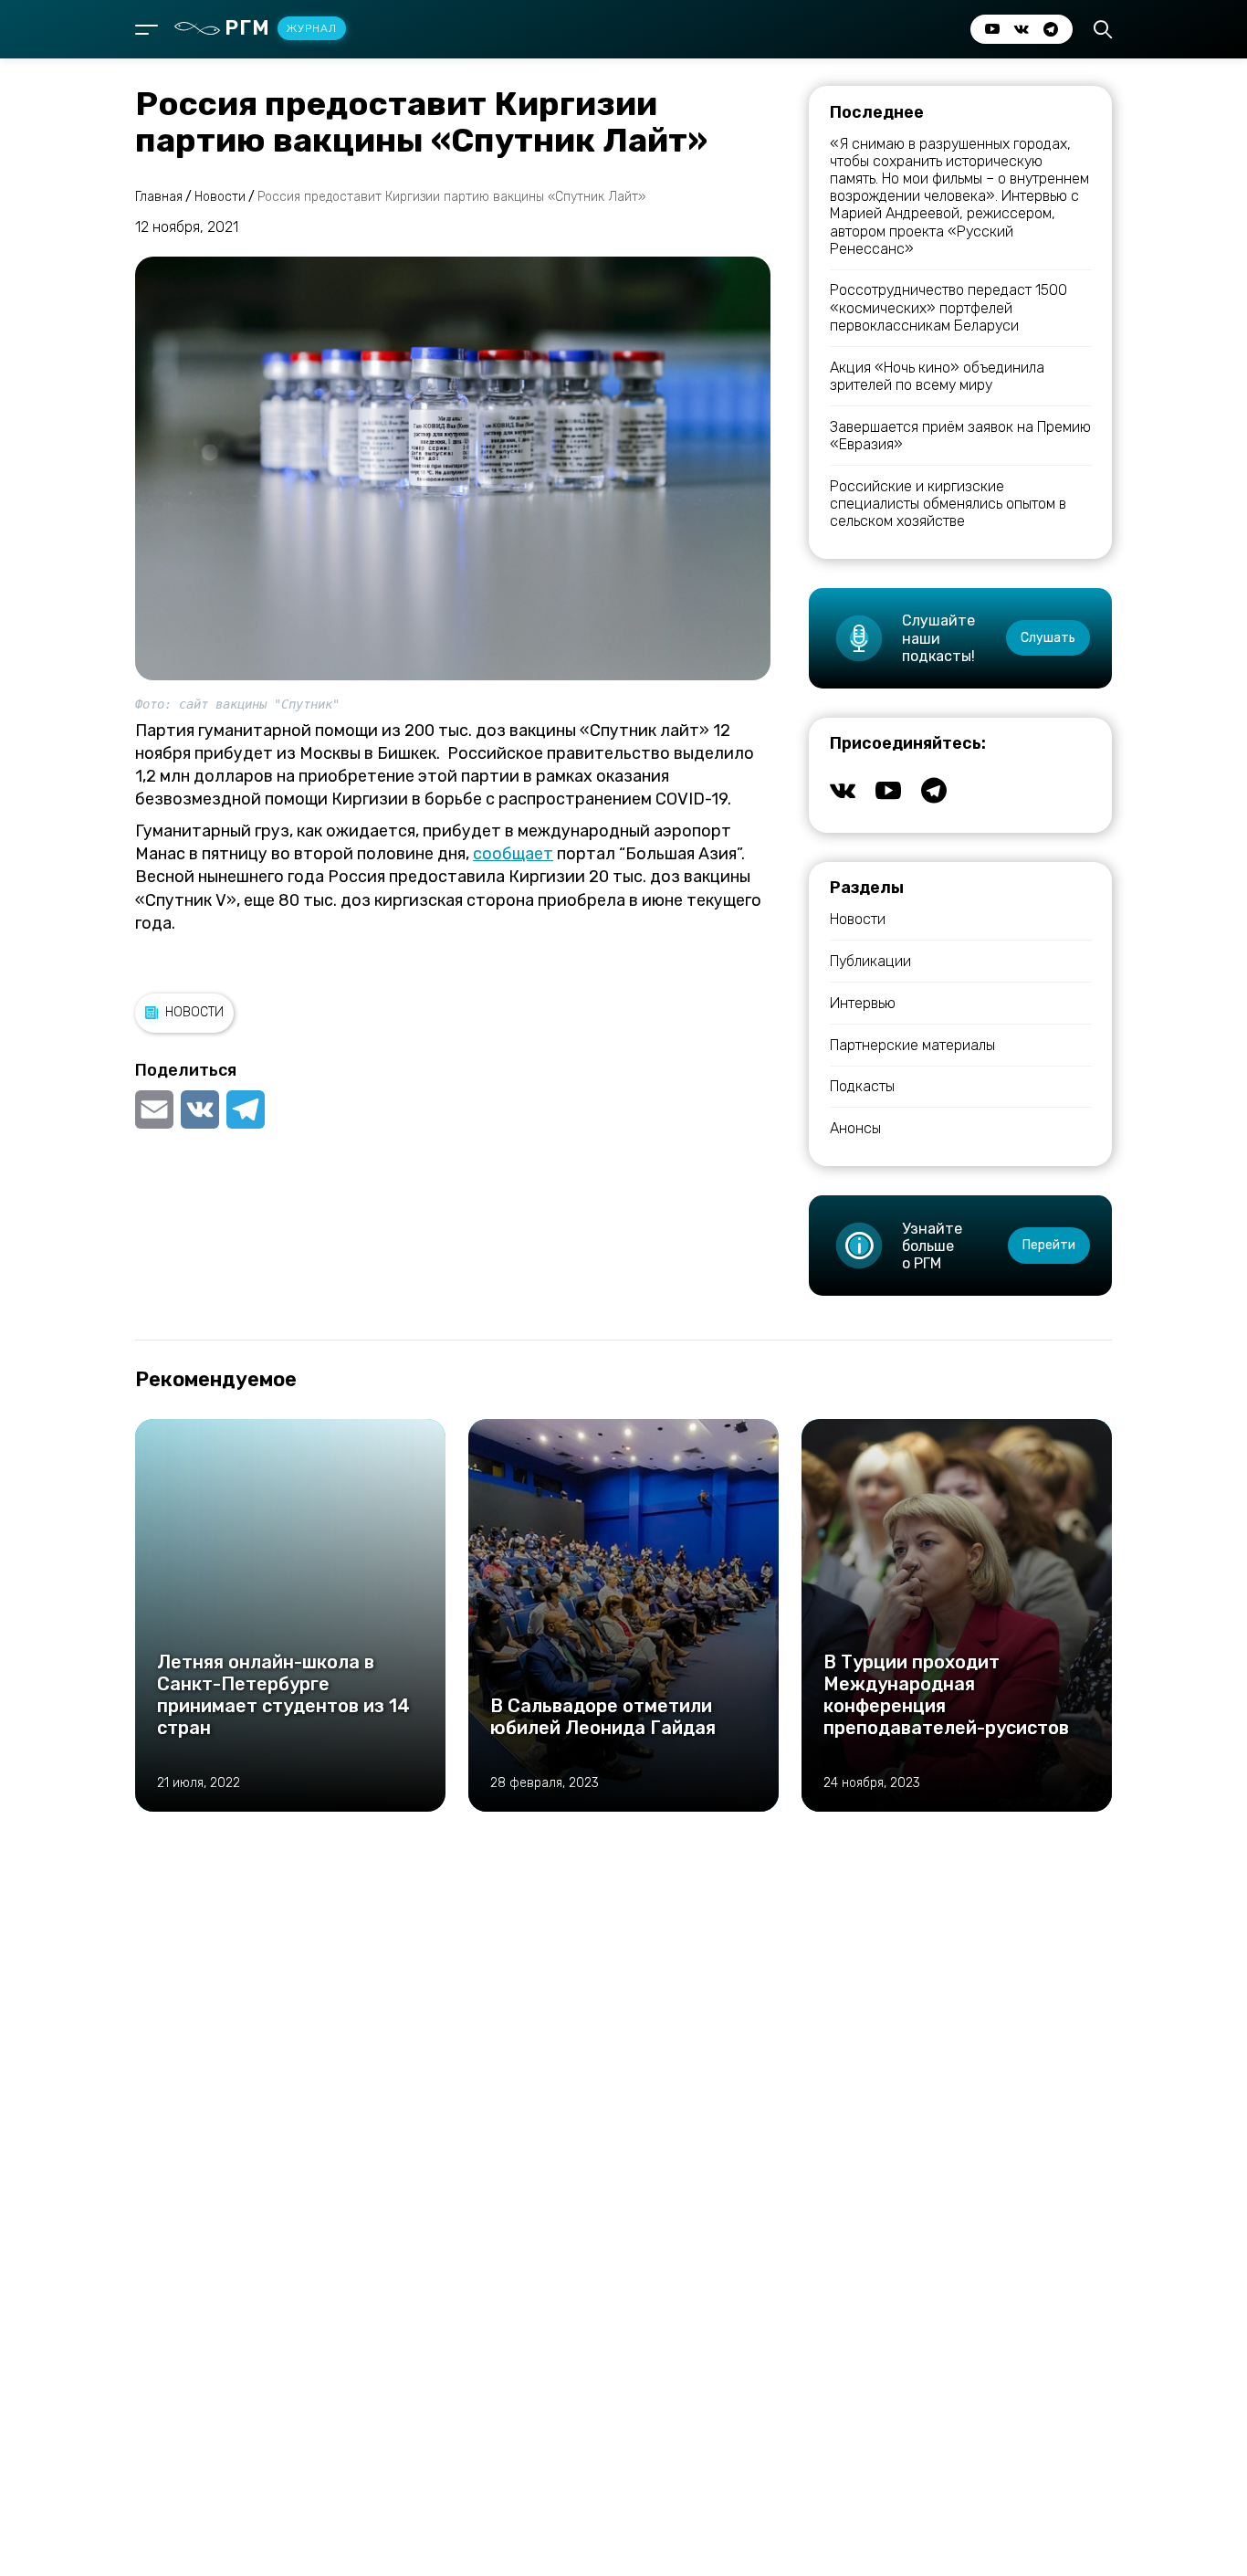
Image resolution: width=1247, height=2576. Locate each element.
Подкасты (862, 1086)
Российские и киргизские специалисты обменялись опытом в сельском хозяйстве (948, 504)
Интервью (863, 1003)
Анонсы (855, 1128)
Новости (194, 1012)
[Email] (156, 1109)
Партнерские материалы (912, 1045)
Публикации (870, 961)
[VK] (200, 1109)
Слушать (1048, 638)
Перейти (1049, 1245)
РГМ (281, 28)
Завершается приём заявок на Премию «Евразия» (960, 436)
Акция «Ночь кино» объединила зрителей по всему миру (937, 376)
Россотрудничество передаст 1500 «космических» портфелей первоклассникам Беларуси (948, 307)
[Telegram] (246, 1109)
